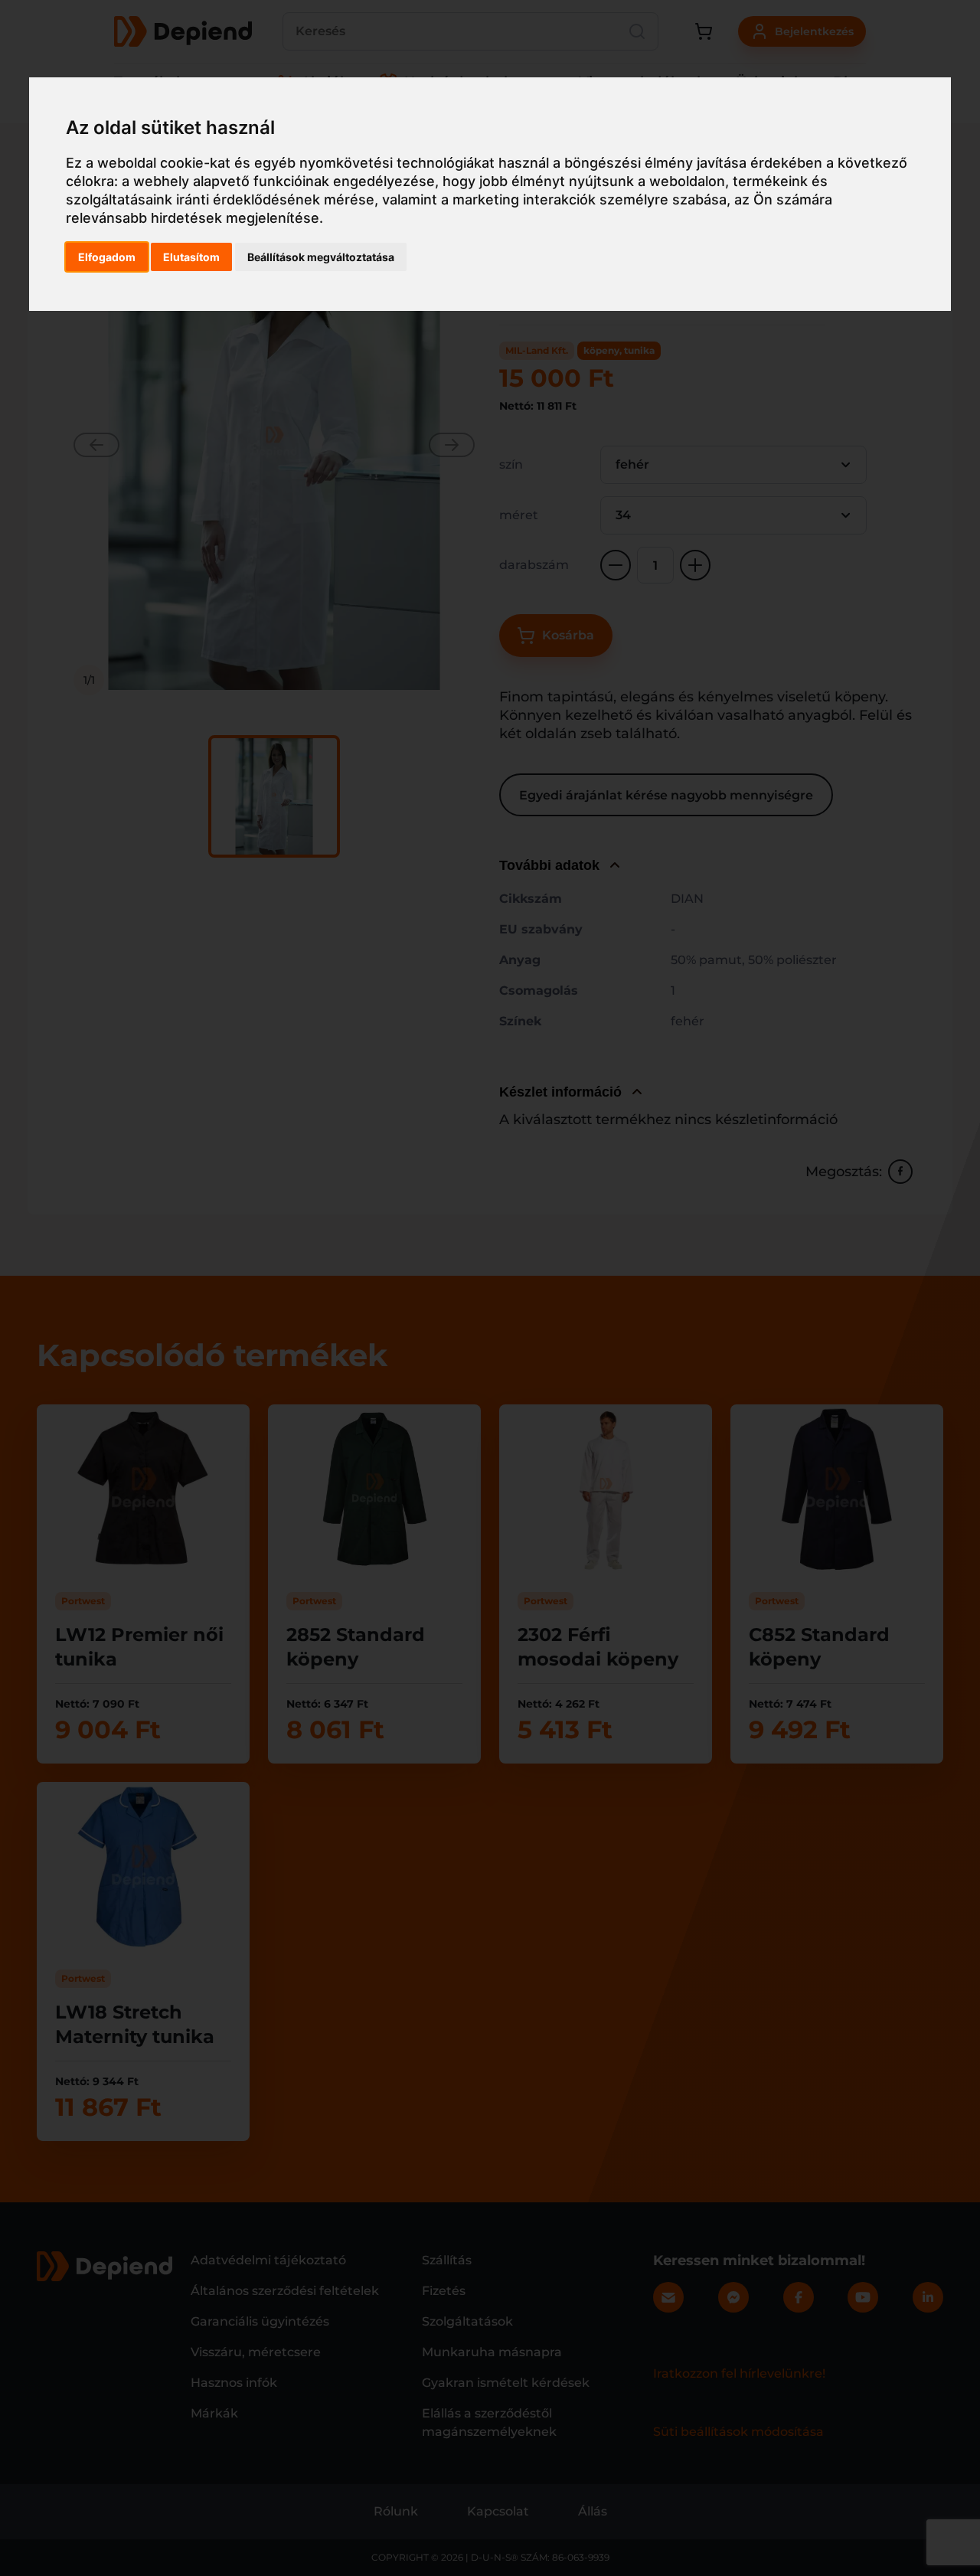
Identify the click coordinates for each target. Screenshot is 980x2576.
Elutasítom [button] (191, 257)
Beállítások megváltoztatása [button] (321, 257)
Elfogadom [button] (107, 257)
